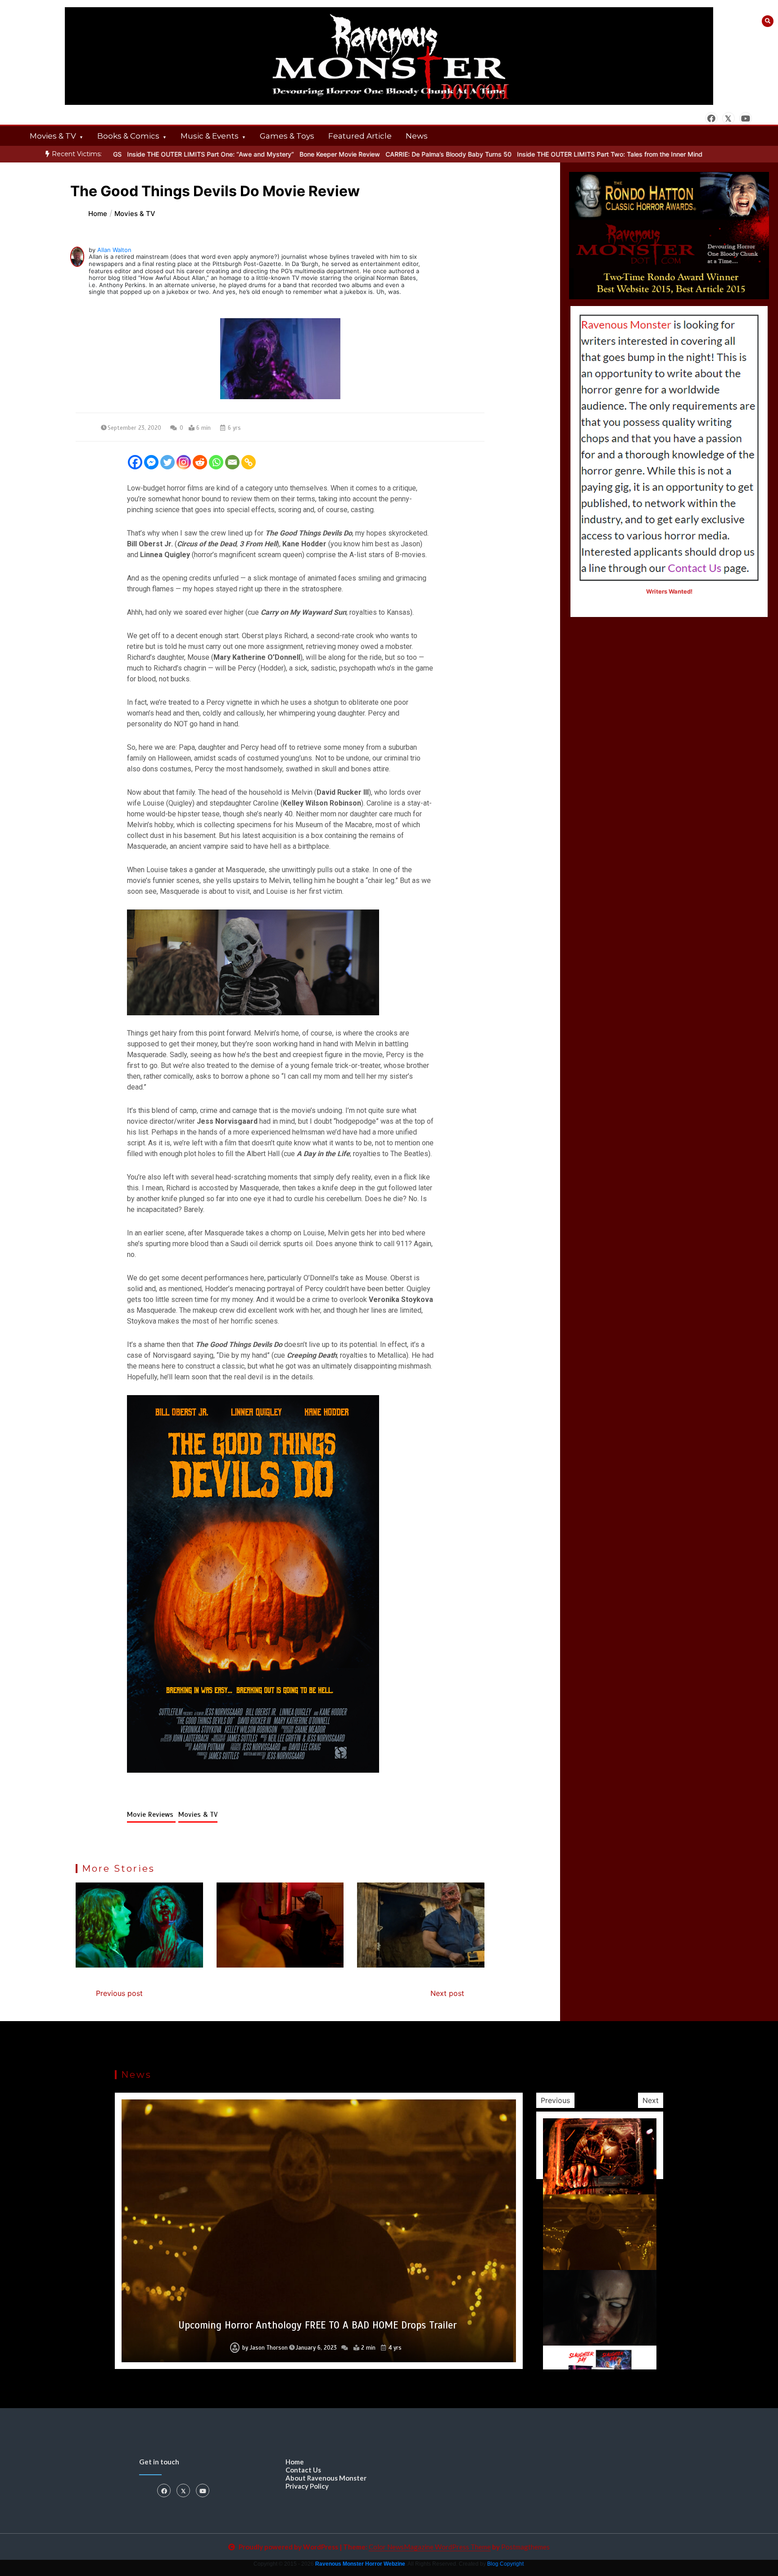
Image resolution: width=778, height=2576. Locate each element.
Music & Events (210, 136)
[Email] (232, 462)
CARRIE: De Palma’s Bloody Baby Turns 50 (371, 154)
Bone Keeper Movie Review (262, 154)
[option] (371, 154)
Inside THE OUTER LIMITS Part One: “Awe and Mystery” (133, 154)
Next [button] (651, 2100)
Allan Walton (114, 250)
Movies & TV (53, 136)
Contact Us (303, 2470)
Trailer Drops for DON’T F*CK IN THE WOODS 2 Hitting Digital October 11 (318, 2325)
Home (295, 2462)
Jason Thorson (264, 2348)
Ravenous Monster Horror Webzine (360, 2564)
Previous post (119, 1993)
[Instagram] (184, 462)
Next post (447, 1993)
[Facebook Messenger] (151, 462)
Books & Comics (128, 136)
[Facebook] (135, 462)
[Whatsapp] (216, 462)
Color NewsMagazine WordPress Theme (430, 2547)
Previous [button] (555, 2100)
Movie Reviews (151, 1815)
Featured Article (360, 136)
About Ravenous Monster (326, 2478)
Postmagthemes (525, 2547)
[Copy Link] (249, 462)
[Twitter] (167, 462)
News (417, 136)
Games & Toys (287, 136)
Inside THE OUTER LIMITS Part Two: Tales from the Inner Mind (532, 154)
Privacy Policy (307, 2486)
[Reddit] (200, 462)
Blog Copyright (505, 2564)
